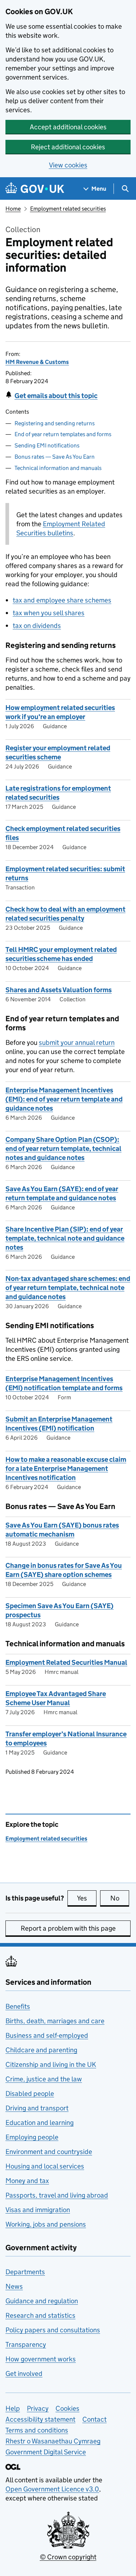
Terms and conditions (37, 2430)
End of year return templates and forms (63, 434)
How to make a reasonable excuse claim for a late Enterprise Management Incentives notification (66, 1468)
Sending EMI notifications (47, 445)
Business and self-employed (47, 2035)
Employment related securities (68, 209)
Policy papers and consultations (53, 2330)
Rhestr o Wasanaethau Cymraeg (53, 2441)
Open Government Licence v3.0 (52, 2489)
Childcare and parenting (41, 2050)
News (14, 2286)
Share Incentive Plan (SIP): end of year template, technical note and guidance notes (65, 1238)
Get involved (24, 2374)
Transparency (26, 2344)
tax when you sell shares (49, 613)
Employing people (32, 2137)
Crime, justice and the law (44, 2079)
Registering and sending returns (55, 423)
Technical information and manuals (58, 468)
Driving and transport (37, 2108)
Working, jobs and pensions (46, 2224)
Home (13, 209)
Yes (87, 1898)
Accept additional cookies (68, 127)
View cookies (68, 165)
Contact (94, 2419)
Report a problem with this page (68, 1928)
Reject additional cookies (68, 147)
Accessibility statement (40, 2419)
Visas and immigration (38, 2210)
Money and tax (27, 2181)
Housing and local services (45, 2166)
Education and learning (40, 2123)
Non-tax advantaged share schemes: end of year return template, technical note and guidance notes (68, 1288)
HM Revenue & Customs (37, 362)
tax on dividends (37, 626)
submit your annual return (77, 1042)
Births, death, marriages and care (55, 2021)
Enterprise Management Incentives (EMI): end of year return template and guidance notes (64, 1099)
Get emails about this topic (56, 396)
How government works (41, 2359)
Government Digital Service (46, 2452)
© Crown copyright (68, 2557)
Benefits (18, 2006)
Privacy (38, 2408)
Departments (25, 2272)
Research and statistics (40, 2315)
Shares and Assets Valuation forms (59, 990)
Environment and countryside (49, 2152)
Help (13, 2408)
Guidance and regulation (42, 2301)
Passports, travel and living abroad (57, 2195)
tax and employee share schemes (62, 600)
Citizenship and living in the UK (51, 2064)
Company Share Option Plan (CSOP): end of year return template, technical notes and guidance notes (63, 1149)
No (120, 1898)
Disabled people (30, 2094)
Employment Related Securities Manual (66, 1662)
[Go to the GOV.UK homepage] (35, 189)
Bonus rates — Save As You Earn (55, 457)
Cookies (67, 2408)
